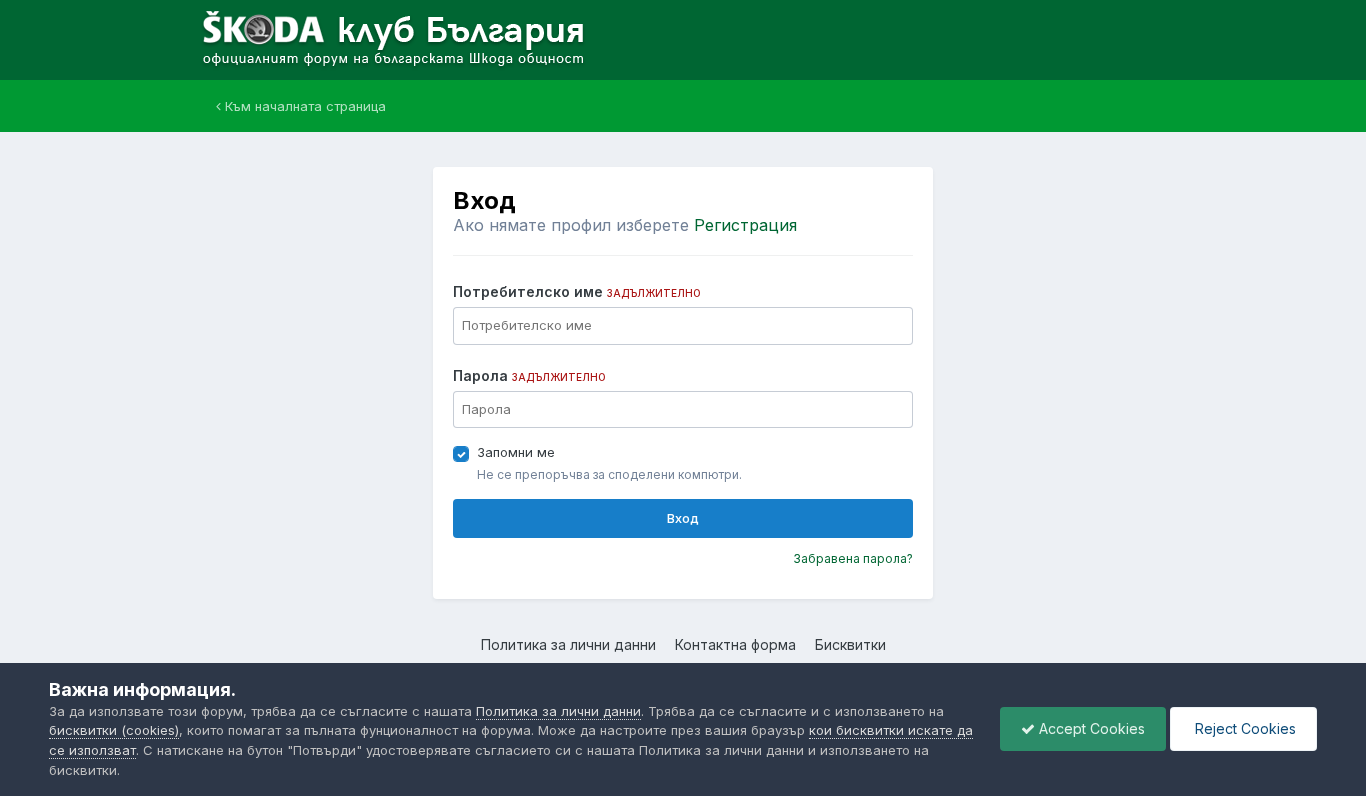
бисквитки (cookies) (114, 730)
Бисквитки (850, 644)
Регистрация (745, 225)
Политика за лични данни (568, 644)
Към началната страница (303, 106)
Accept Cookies (1090, 728)
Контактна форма (735, 644)
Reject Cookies (1243, 728)
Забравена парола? (853, 558)
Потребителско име (577, 291)
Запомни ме (516, 452)
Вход (683, 518)
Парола (529, 375)
